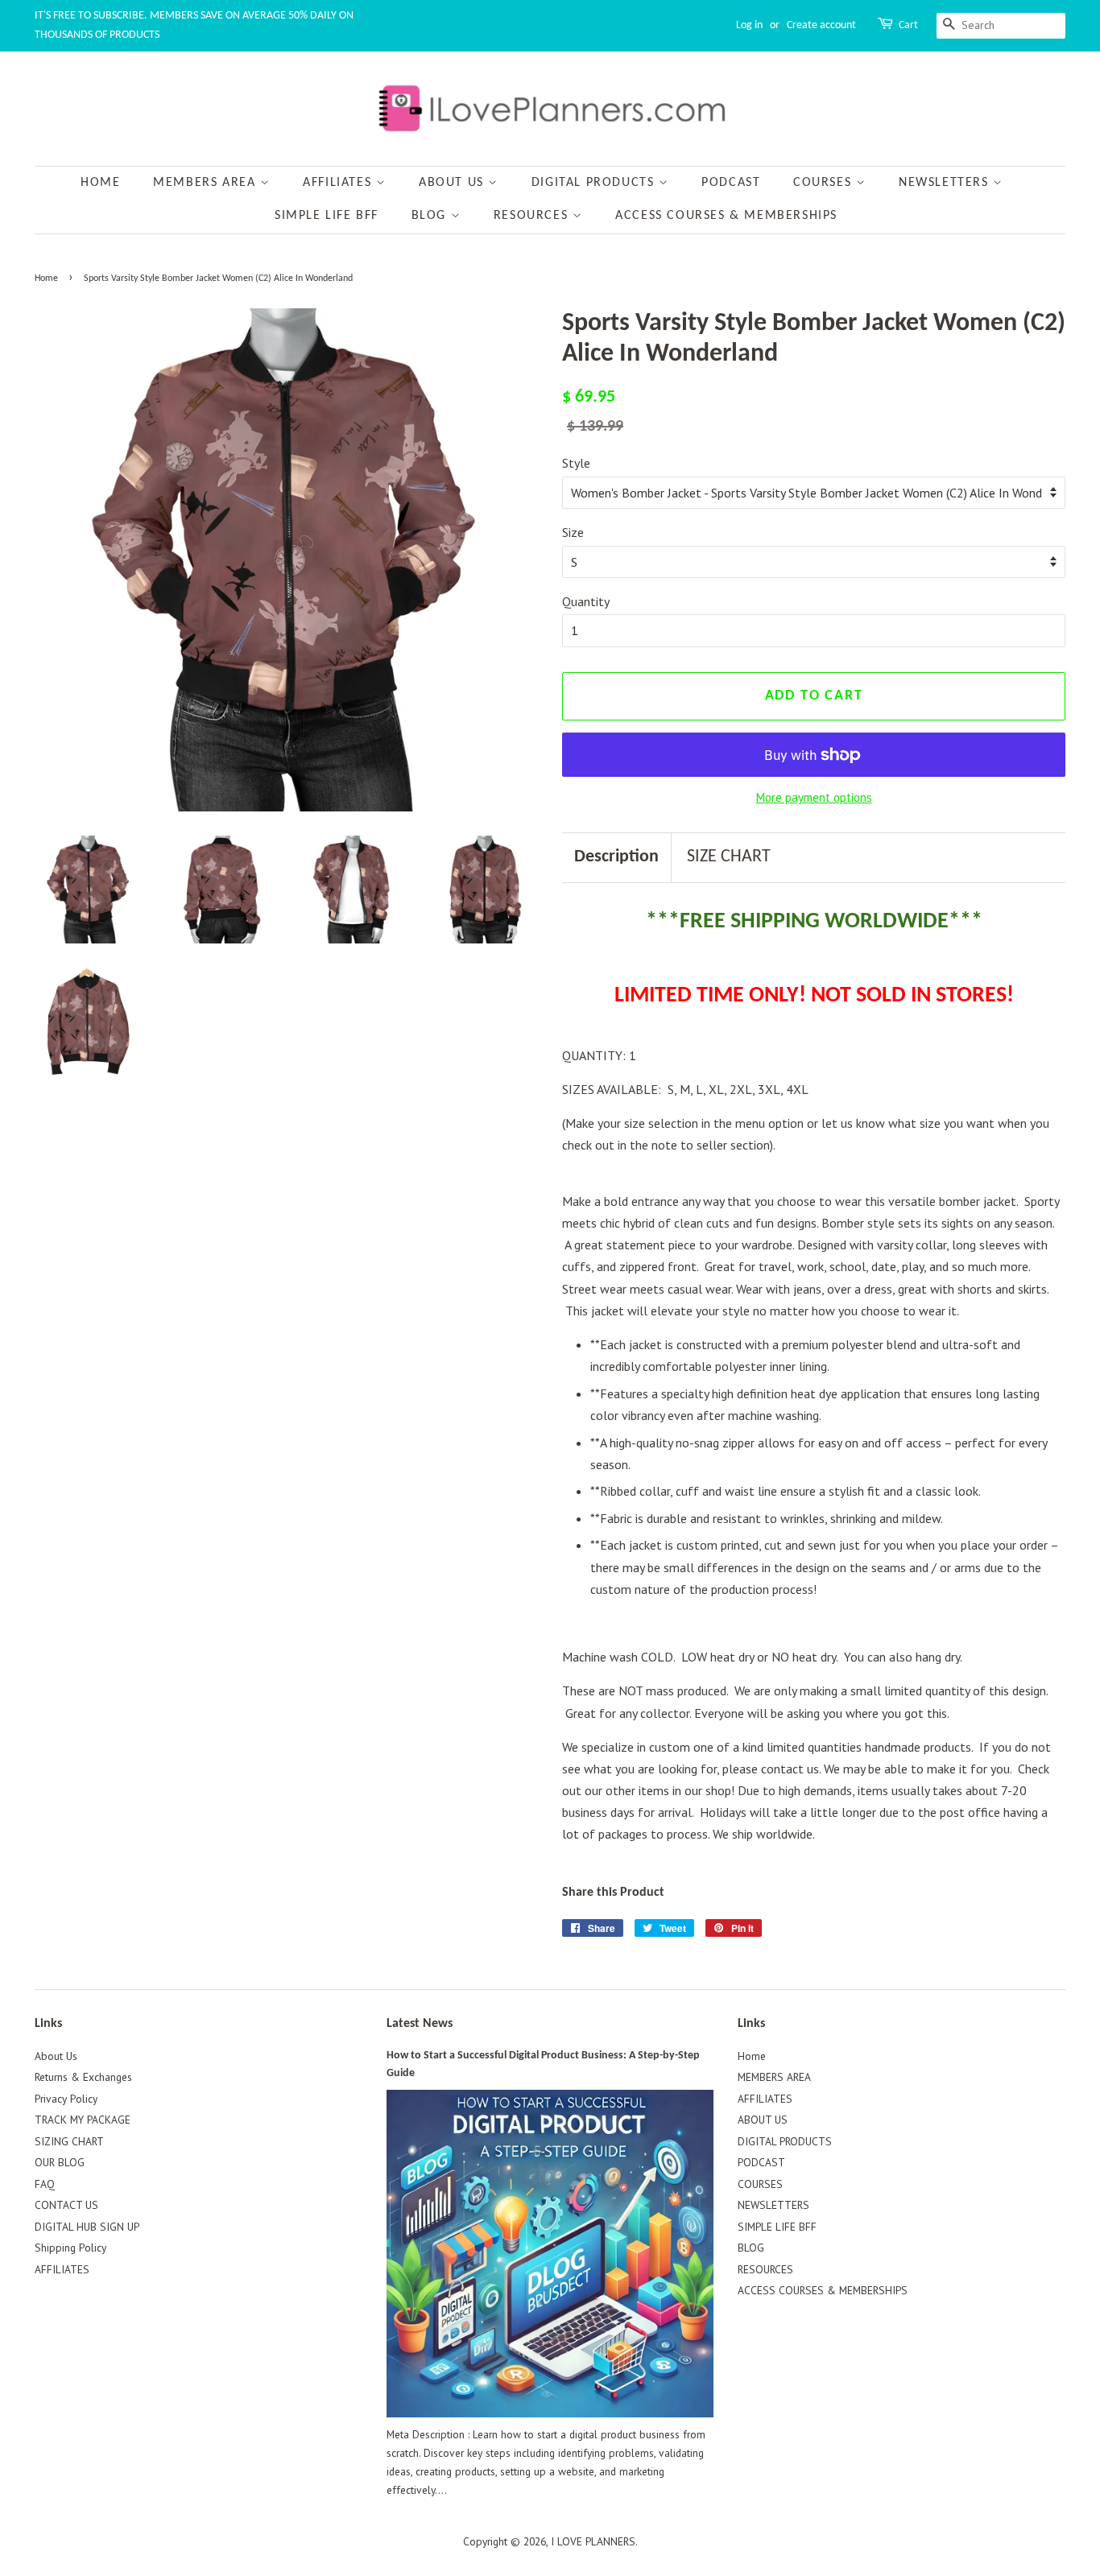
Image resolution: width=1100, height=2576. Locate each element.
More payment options (814, 797)
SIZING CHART (69, 2141)
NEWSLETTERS (946, 183)
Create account (821, 25)
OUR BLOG (60, 2162)
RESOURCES (533, 216)
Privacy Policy (66, 2099)
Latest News (420, 2024)
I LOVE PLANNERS (593, 2541)
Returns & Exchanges (83, 2077)
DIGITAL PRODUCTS (595, 183)
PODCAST (731, 183)
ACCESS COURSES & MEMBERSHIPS (726, 216)
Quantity (586, 601)
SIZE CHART (729, 857)
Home (100, 183)
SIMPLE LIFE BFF (327, 216)
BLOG (431, 216)
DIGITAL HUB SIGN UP (87, 2227)
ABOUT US (453, 183)
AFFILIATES (339, 183)
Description (616, 857)
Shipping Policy (70, 2248)
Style (576, 463)
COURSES (825, 183)
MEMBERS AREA (207, 183)
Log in (749, 25)
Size (573, 532)
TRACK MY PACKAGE (83, 2120)
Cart (908, 25)
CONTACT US (66, 2205)
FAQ (45, 2184)
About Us (56, 2056)
